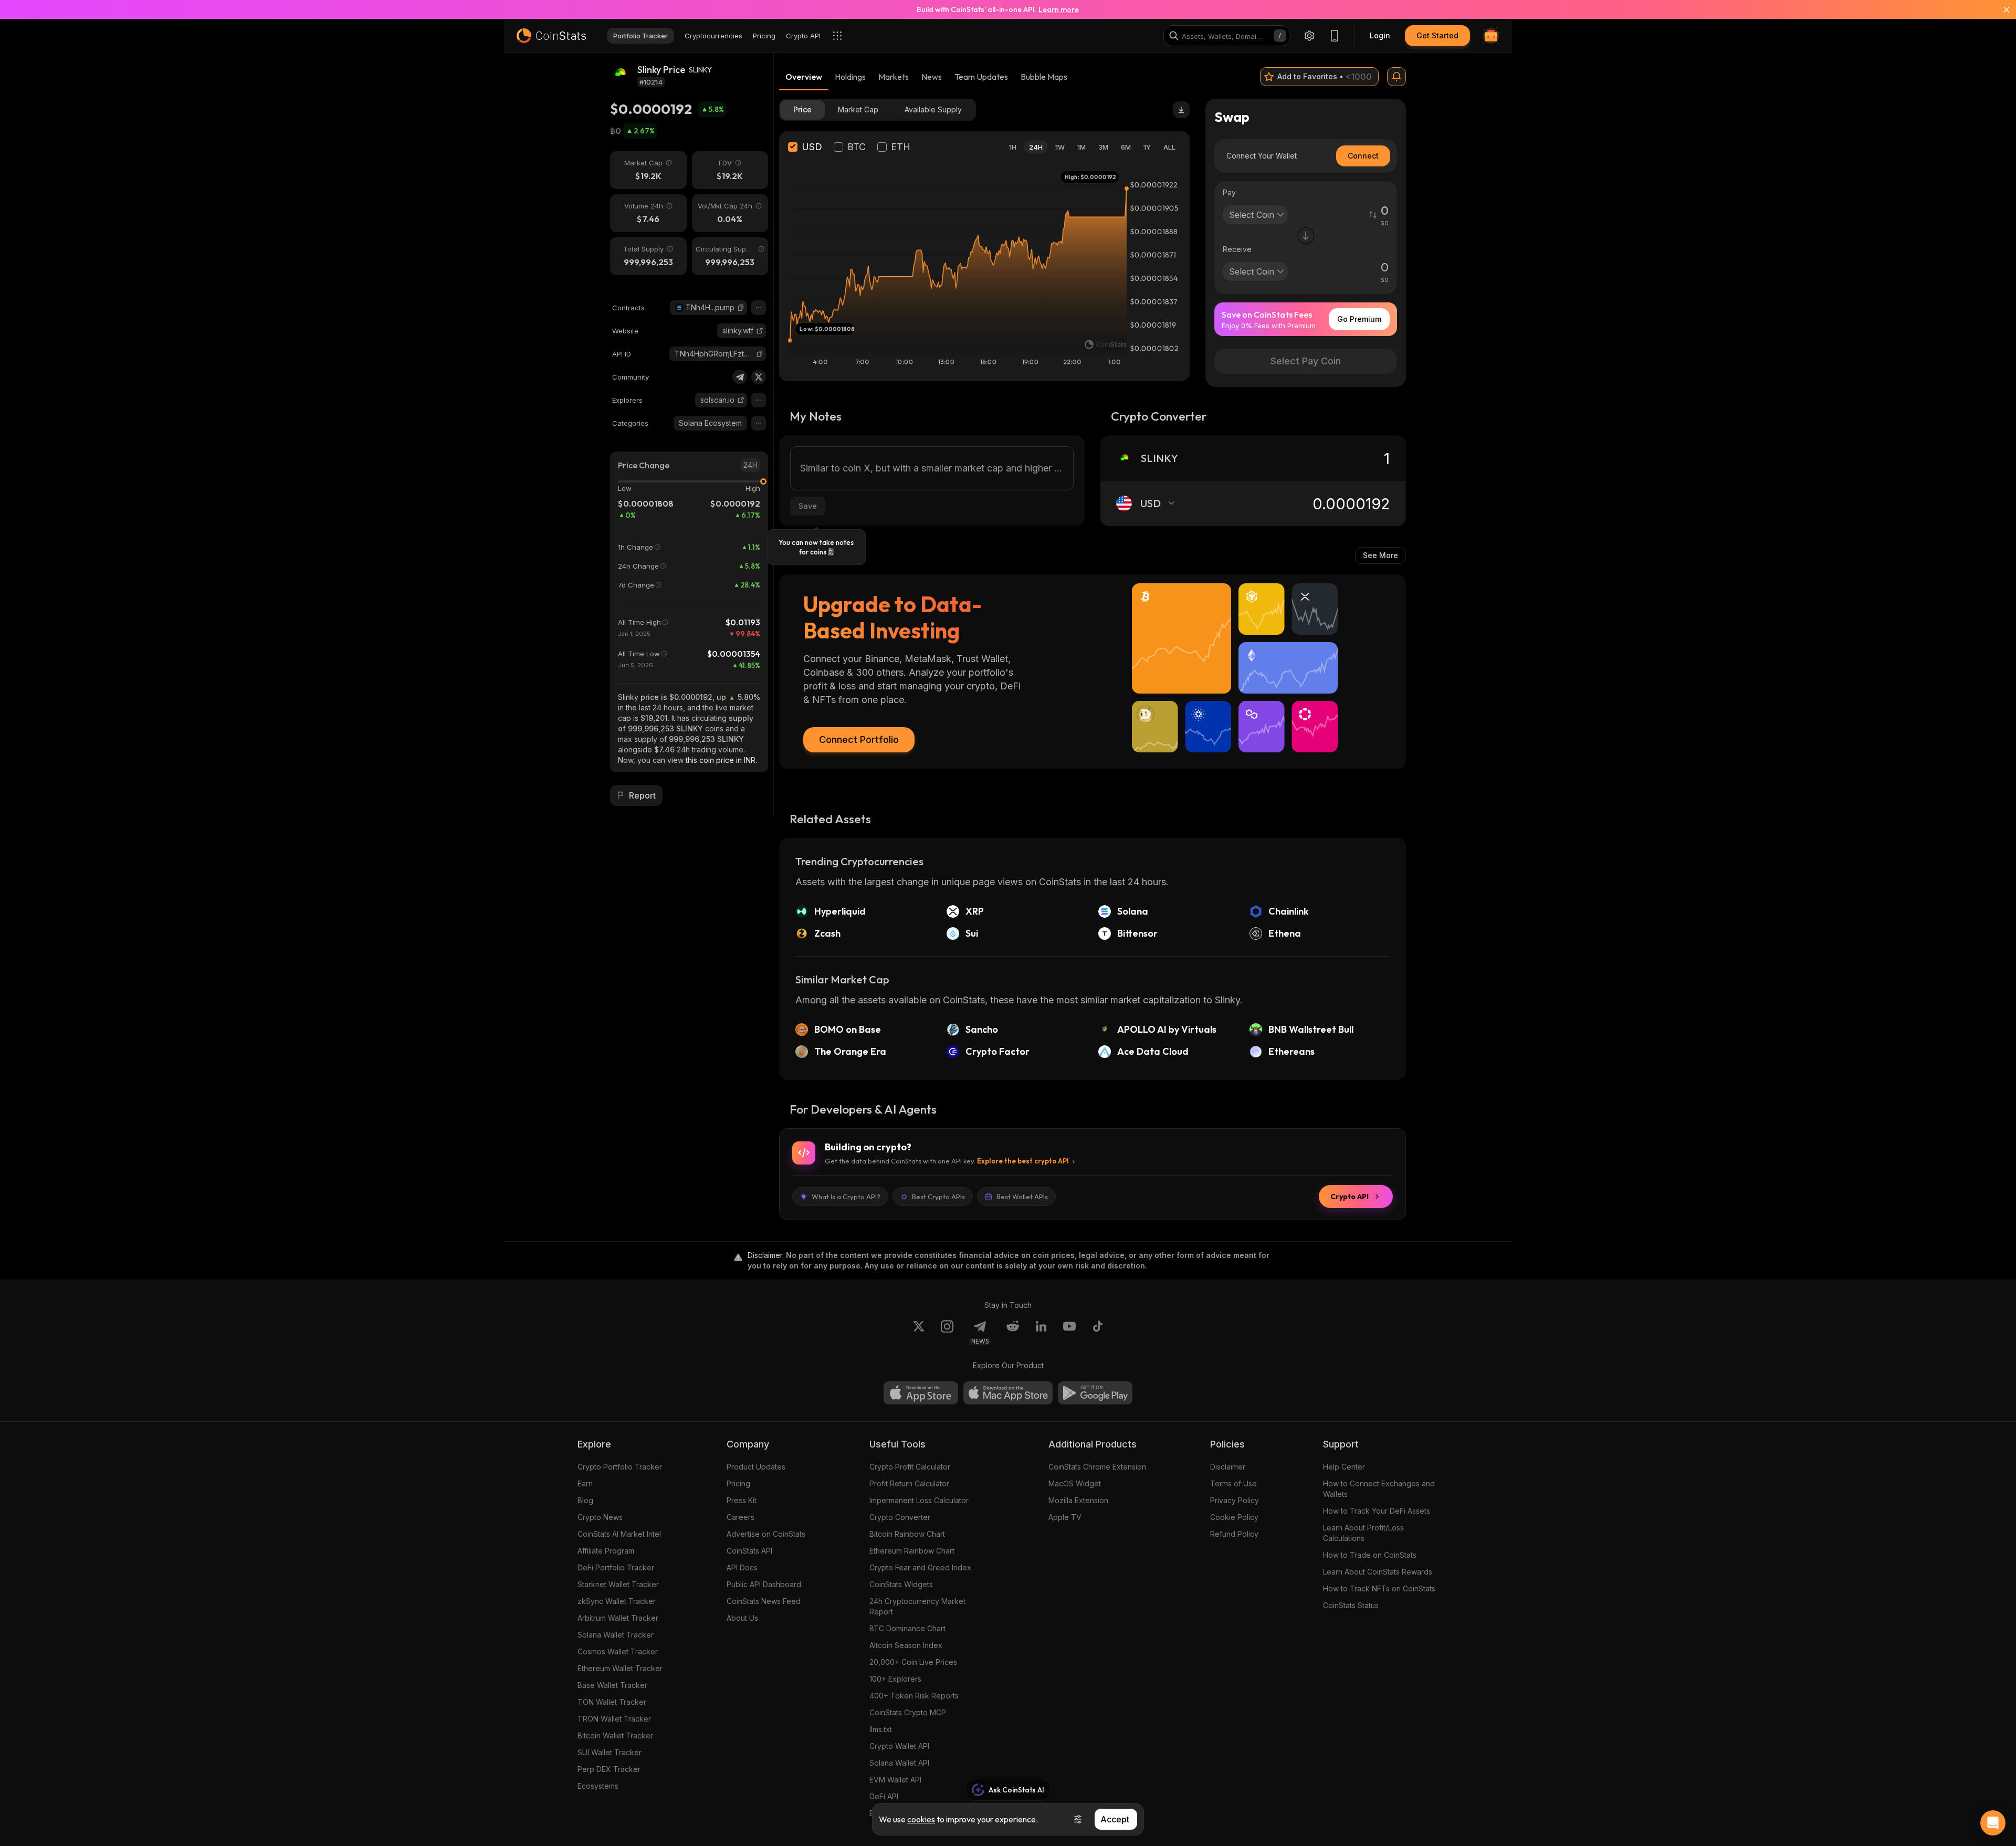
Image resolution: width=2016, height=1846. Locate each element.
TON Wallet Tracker (612, 1702)
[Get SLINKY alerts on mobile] (1396, 77)
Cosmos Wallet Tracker (618, 1651)
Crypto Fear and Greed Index (920, 1567)
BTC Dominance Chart (907, 1628)
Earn (585, 1483)
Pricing (738, 1483)
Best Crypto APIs (938, 1197)
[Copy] (741, 308)
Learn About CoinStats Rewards (1378, 1572)
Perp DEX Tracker (609, 1769)
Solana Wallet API (899, 1763)
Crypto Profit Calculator (910, 1467)
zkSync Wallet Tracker (617, 1601)
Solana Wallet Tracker (616, 1635)
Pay (1229, 192)
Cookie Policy (1234, 1517)
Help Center (1344, 1467)
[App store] (921, 1393)
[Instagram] (947, 1333)
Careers (741, 1517)
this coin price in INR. (721, 760)
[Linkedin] (1041, 1333)
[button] (741, 308)
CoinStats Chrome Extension (1097, 1467)
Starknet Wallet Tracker (618, 1584)
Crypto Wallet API (899, 1746)
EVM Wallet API (895, 1780)
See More (1380, 555)
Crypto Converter (900, 1517)
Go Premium (1359, 319)
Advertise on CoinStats (766, 1534)
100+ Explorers (895, 1679)
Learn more (1059, 9)
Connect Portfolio (859, 740)
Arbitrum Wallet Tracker (618, 1618)
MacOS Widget (1075, 1483)
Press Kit (742, 1500)
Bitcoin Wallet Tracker (615, 1735)
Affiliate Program (606, 1551)
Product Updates (756, 1467)
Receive (1237, 249)
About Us (742, 1618)
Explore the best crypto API (1023, 1161)
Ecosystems (598, 1786)
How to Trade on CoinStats (1370, 1555)
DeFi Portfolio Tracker (616, 1567)
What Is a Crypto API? (846, 1197)
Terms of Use (1233, 1483)
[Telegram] (740, 377)
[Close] (2000, 9)
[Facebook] (1098, 1333)
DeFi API (884, 1796)
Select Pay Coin (1306, 361)
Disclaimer (1228, 1467)
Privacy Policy (1235, 1500)
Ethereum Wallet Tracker (620, 1668)
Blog (585, 1500)
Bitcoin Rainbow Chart (907, 1534)
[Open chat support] (1993, 1823)
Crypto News (600, 1517)
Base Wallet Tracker (612, 1685)
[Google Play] (1095, 1393)
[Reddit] (1013, 1333)
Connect (1363, 156)
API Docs (742, 1567)
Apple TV (1065, 1517)
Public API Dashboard (764, 1584)
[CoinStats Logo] (551, 36)
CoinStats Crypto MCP (908, 1712)
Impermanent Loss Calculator (919, 1500)
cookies (921, 1819)
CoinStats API (749, 1551)
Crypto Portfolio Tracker (620, 1467)
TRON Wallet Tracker (614, 1719)
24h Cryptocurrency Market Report (917, 1606)
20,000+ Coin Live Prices (913, 1662)
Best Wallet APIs (1022, 1197)
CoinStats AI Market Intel (619, 1534)
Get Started (1437, 35)
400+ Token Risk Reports (914, 1696)
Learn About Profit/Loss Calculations (1363, 1533)
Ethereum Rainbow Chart (912, 1551)
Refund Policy (1234, 1534)
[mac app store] (1008, 1393)
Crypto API (1350, 1197)
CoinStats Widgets (901, 1584)
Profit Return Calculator (909, 1483)
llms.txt (881, 1729)
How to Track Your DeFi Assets (1377, 1511)
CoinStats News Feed (764, 1601)
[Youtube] (1069, 1333)
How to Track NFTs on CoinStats (1379, 1588)
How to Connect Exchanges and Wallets (1379, 1489)
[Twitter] (759, 377)
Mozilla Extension (1078, 1500)
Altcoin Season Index (906, 1645)
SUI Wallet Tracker (610, 1752)
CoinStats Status (1351, 1605)
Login (1380, 35)
